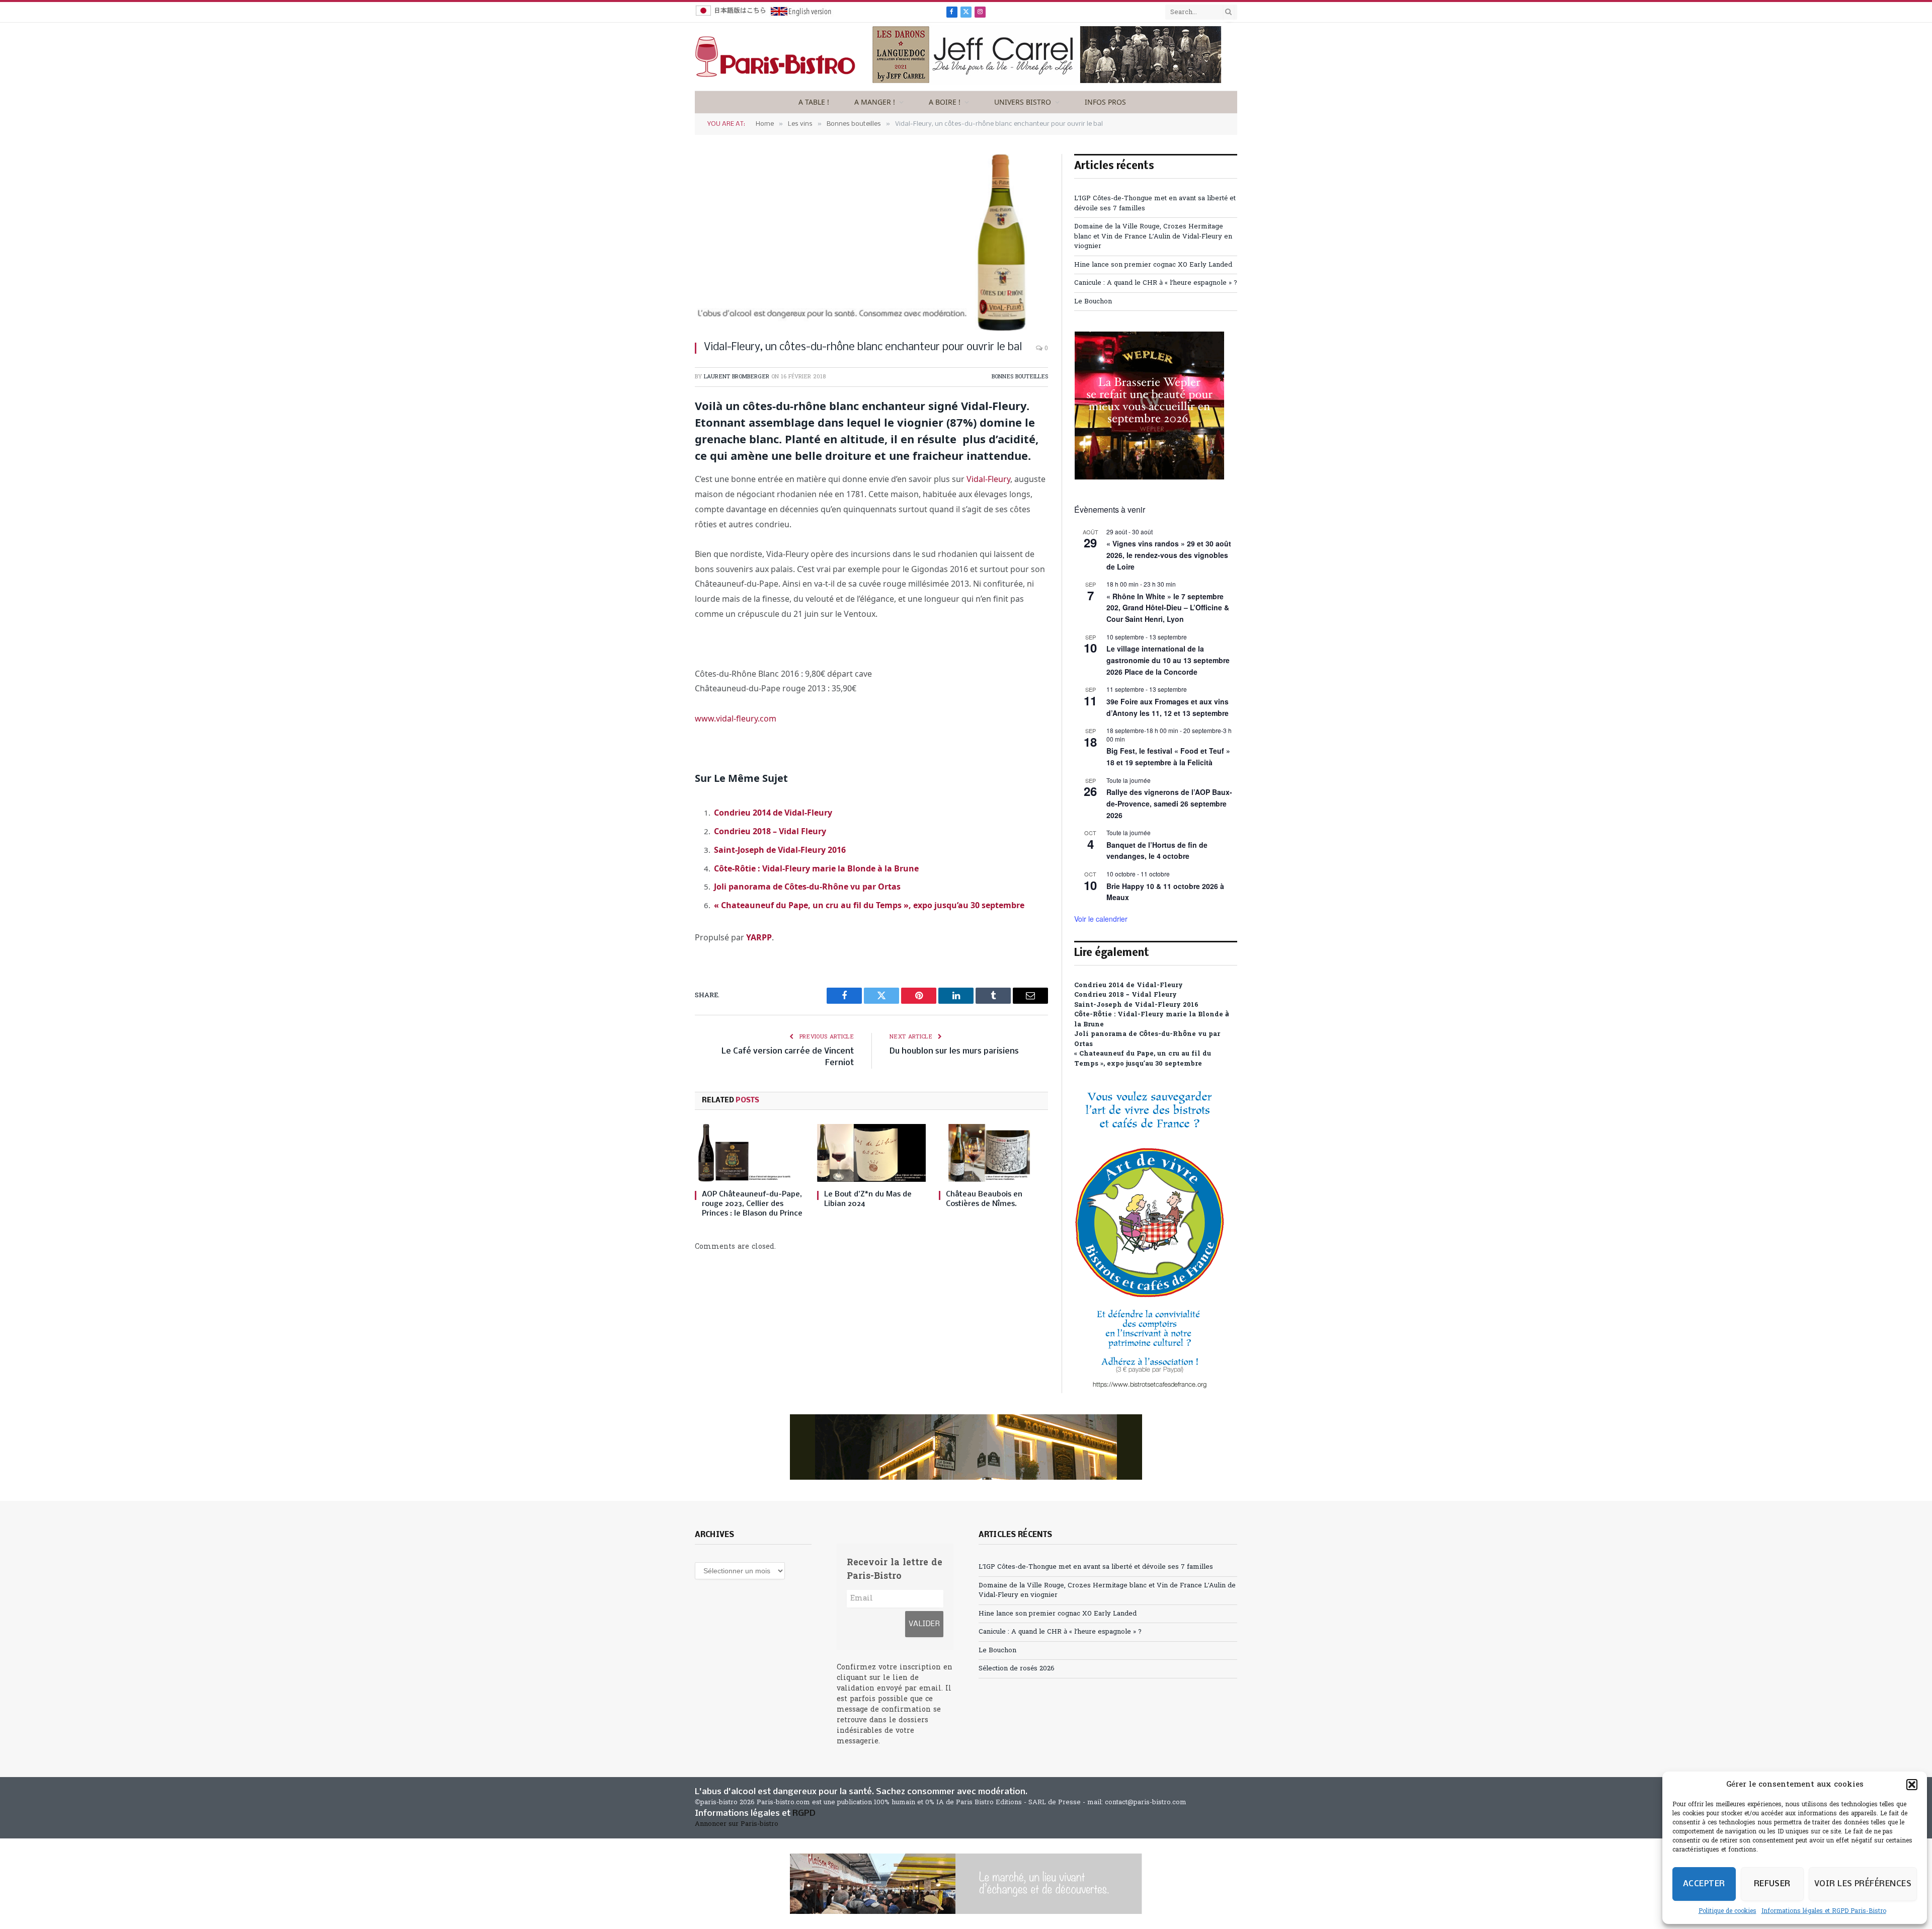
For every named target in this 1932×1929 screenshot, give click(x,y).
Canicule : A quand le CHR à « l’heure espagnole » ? (1156, 283)
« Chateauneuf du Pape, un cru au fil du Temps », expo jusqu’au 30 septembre (869, 905)
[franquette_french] (966, 1447)
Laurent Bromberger (737, 377)
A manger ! (875, 102)
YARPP (759, 937)
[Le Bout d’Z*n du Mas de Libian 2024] (872, 1153)
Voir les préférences (1863, 1884)
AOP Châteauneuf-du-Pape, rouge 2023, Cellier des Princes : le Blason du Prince (752, 1204)
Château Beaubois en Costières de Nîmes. (984, 1199)
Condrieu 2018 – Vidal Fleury (770, 831)
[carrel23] (1047, 83)
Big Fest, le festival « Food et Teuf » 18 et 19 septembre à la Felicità (1168, 756)
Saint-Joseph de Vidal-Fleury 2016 (780, 850)
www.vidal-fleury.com (736, 718)
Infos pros (1105, 102)
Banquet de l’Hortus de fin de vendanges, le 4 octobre (1157, 851)
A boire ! (945, 102)
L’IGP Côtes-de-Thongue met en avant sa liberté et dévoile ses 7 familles (1096, 1567)
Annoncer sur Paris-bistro (737, 1824)
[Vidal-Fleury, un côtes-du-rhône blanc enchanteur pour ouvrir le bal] (871, 242)
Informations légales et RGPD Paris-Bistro (1824, 1911)
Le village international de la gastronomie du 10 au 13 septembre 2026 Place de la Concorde (1168, 660)
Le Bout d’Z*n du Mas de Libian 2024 (868, 1199)
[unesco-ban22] (1150, 1388)
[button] (1912, 1785)
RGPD (804, 1814)
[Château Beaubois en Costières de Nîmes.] (993, 1153)
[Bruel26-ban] (966, 1884)
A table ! (814, 102)
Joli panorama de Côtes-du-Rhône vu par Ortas (807, 887)
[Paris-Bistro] (775, 57)
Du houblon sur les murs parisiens (954, 1051)
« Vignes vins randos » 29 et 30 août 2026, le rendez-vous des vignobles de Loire (1169, 555)
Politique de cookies (1727, 1911)
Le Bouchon (1093, 302)
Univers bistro (1023, 102)
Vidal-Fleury (987, 479)
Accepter (1704, 1884)
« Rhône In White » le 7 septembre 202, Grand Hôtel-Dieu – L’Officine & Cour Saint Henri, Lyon (1168, 608)
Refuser (1772, 1884)
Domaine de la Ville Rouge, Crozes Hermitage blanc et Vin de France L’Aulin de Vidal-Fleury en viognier (1153, 236)
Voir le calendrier (1101, 919)
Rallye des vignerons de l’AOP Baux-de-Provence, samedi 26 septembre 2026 (1169, 803)
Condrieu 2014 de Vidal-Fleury (773, 813)
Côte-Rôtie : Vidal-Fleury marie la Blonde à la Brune (816, 868)
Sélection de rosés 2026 (1017, 1669)
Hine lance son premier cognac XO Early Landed (1153, 265)
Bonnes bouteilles (1020, 377)
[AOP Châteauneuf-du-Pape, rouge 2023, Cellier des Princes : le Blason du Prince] (749, 1153)
